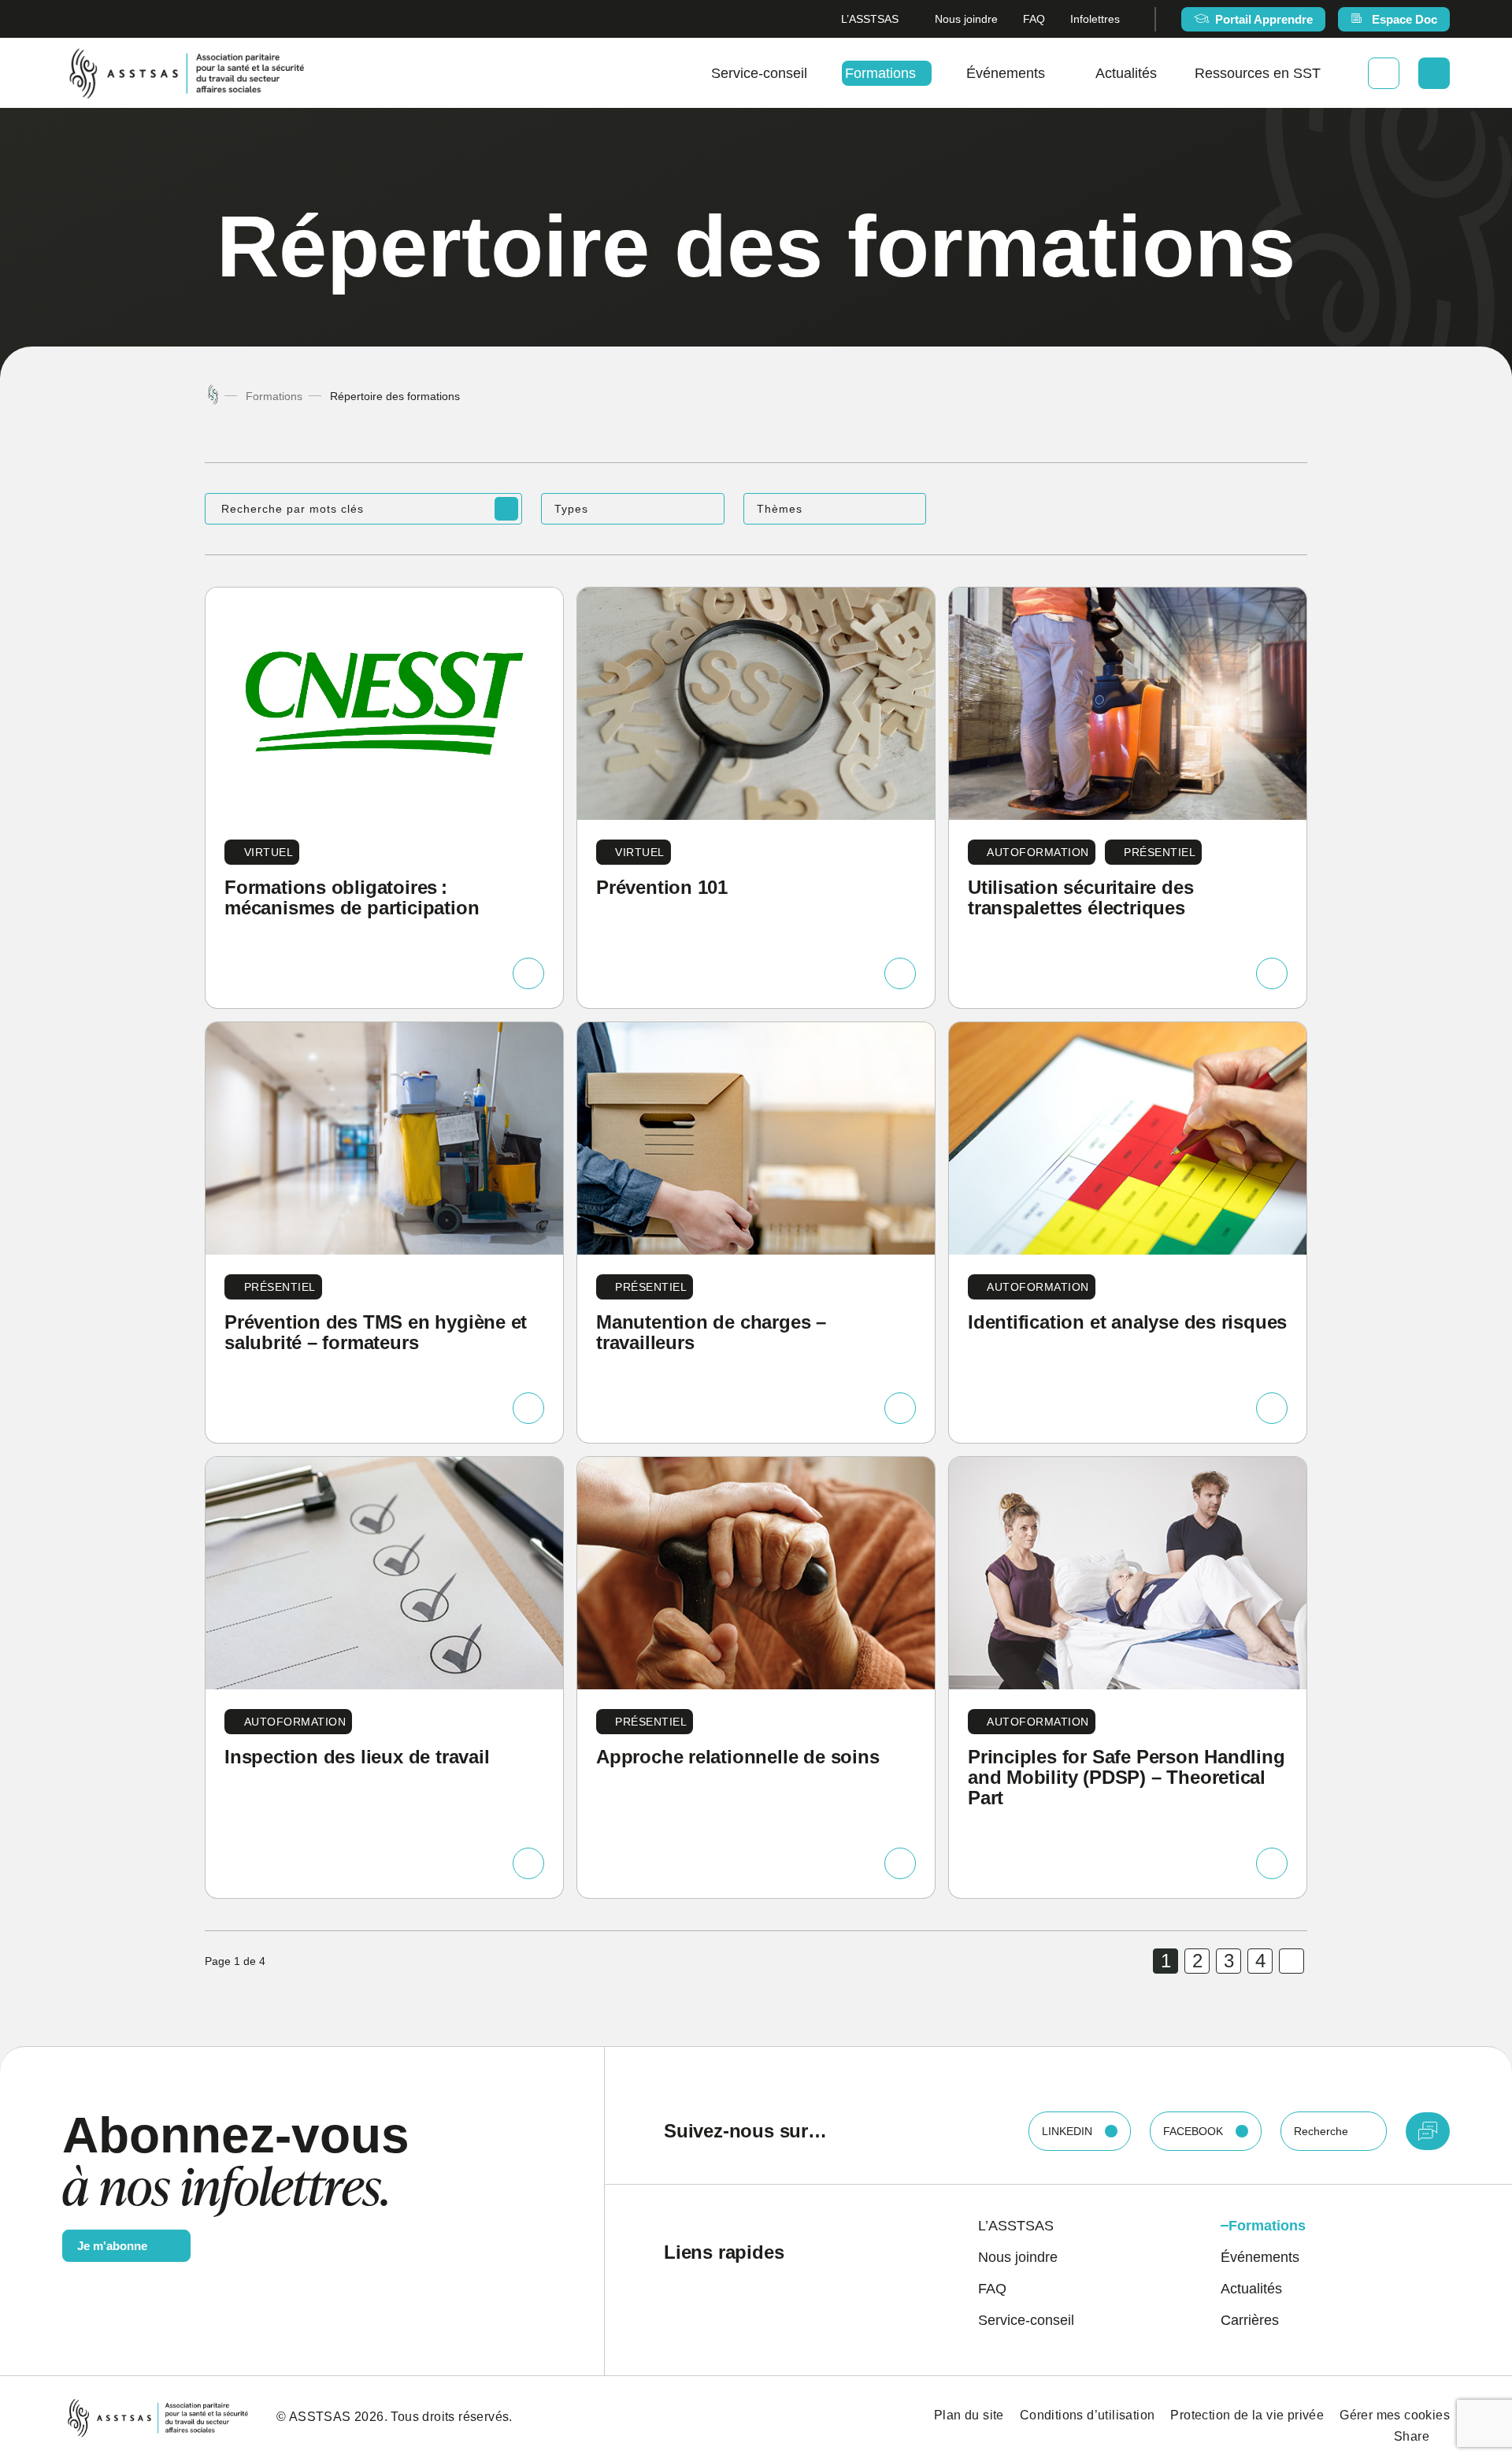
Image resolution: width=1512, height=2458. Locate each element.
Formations (880, 73)
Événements (1006, 73)
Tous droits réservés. (451, 2417)
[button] (632, 509)
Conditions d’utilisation (1088, 2415)
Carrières (1250, 2320)
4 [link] (1260, 1961)
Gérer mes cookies (1395, 2415)
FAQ (1034, 19)
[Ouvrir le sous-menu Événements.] (1051, 73)
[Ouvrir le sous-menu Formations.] (922, 73)
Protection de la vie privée (1247, 2415)
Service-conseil (759, 73)
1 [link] (1166, 1961)
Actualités (1126, 73)
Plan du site (969, 2415)
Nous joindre (966, 19)
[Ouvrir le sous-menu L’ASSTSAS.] (904, 19)
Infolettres (1095, 19)
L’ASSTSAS (870, 19)
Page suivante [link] (1291, 1961)
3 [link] (1229, 1961)
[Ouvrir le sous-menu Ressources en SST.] (1327, 73)
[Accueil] (213, 396)
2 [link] (1197, 1961)
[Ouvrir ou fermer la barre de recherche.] (1434, 73)
